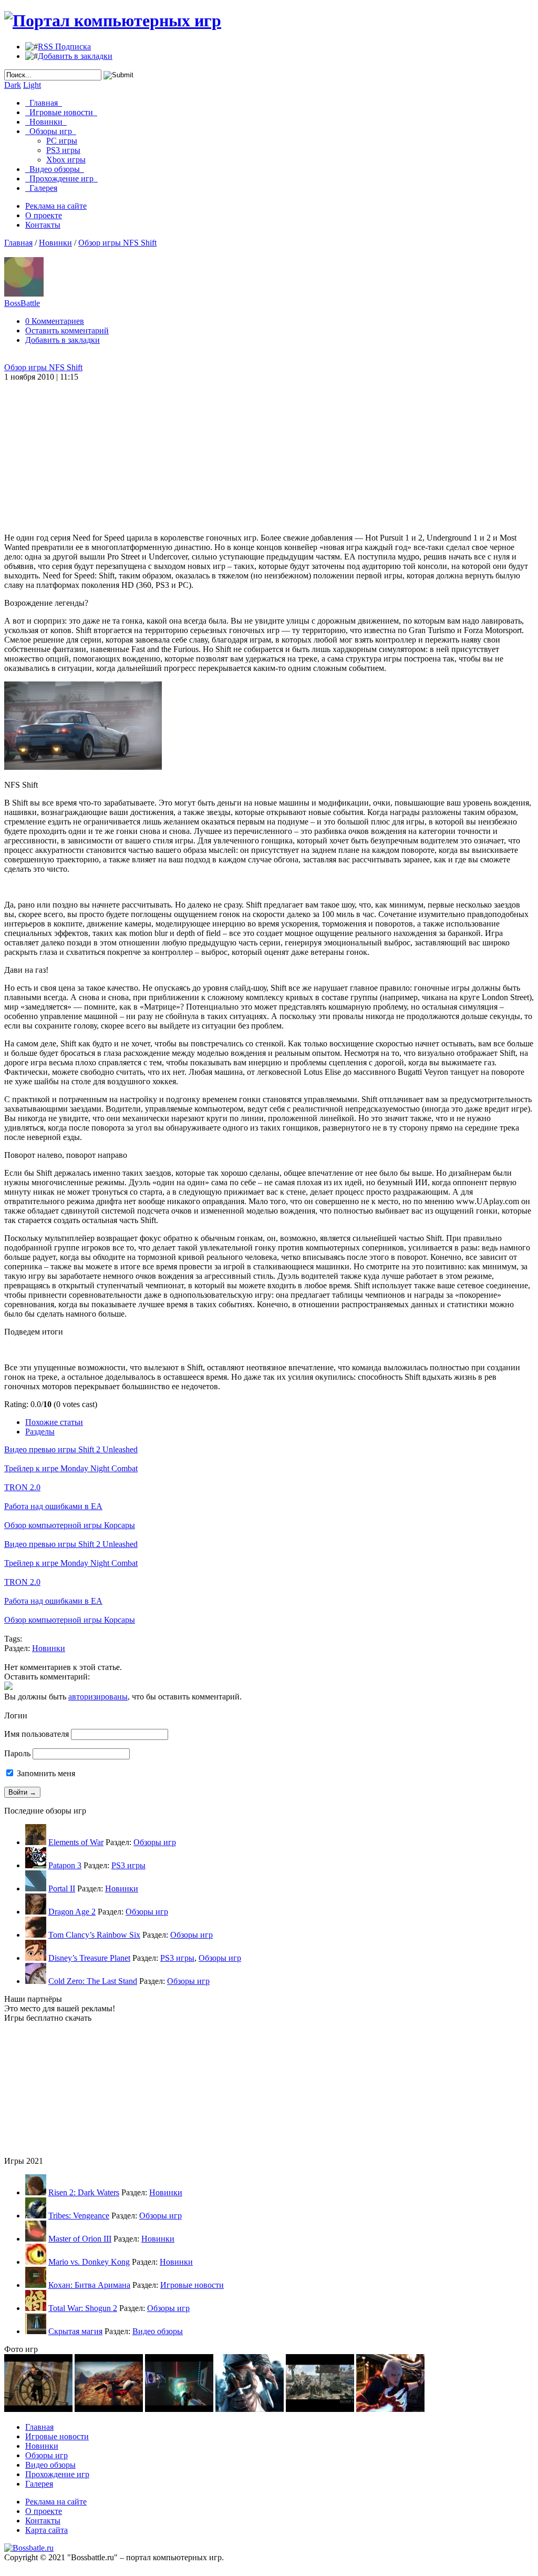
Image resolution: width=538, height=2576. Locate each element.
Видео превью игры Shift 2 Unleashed (71, 1449)
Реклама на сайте (56, 206)
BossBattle (22, 303)
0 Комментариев (55, 321)
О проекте (44, 215)
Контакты (43, 225)
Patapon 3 (65, 1865)
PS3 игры (63, 150)
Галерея (41, 188)
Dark (13, 85)
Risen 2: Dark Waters (84, 2192)
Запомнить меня (45, 1773)
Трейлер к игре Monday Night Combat (71, 1468)
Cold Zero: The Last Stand (93, 1981)
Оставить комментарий (67, 330)
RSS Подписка (64, 47)
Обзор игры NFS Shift (117, 243)
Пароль (17, 1753)
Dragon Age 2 (72, 1912)
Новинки (46, 122)
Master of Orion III (80, 2239)
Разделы (40, 1432)
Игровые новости (61, 112)
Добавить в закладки (75, 56)
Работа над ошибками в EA (53, 1506)
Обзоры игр (51, 131)
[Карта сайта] (29, 2548)
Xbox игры (66, 160)
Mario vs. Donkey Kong (89, 2262)
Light (32, 85)
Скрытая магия (75, 2331)
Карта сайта (46, 2530)
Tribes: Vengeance (79, 2216)
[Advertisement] (187, 447)
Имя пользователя (37, 1734)
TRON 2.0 (22, 1487)
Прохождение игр (61, 179)
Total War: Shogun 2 (83, 2308)
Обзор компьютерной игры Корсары (70, 1525)
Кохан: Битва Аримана (89, 2285)
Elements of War (76, 1842)
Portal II (62, 1888)
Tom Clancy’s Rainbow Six (94, 1935)
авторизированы (98, 1697)
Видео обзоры (55, 169)
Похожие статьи (54, 1422)
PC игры (62, 141)
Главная (44, 103)
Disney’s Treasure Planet (89, 1958)
